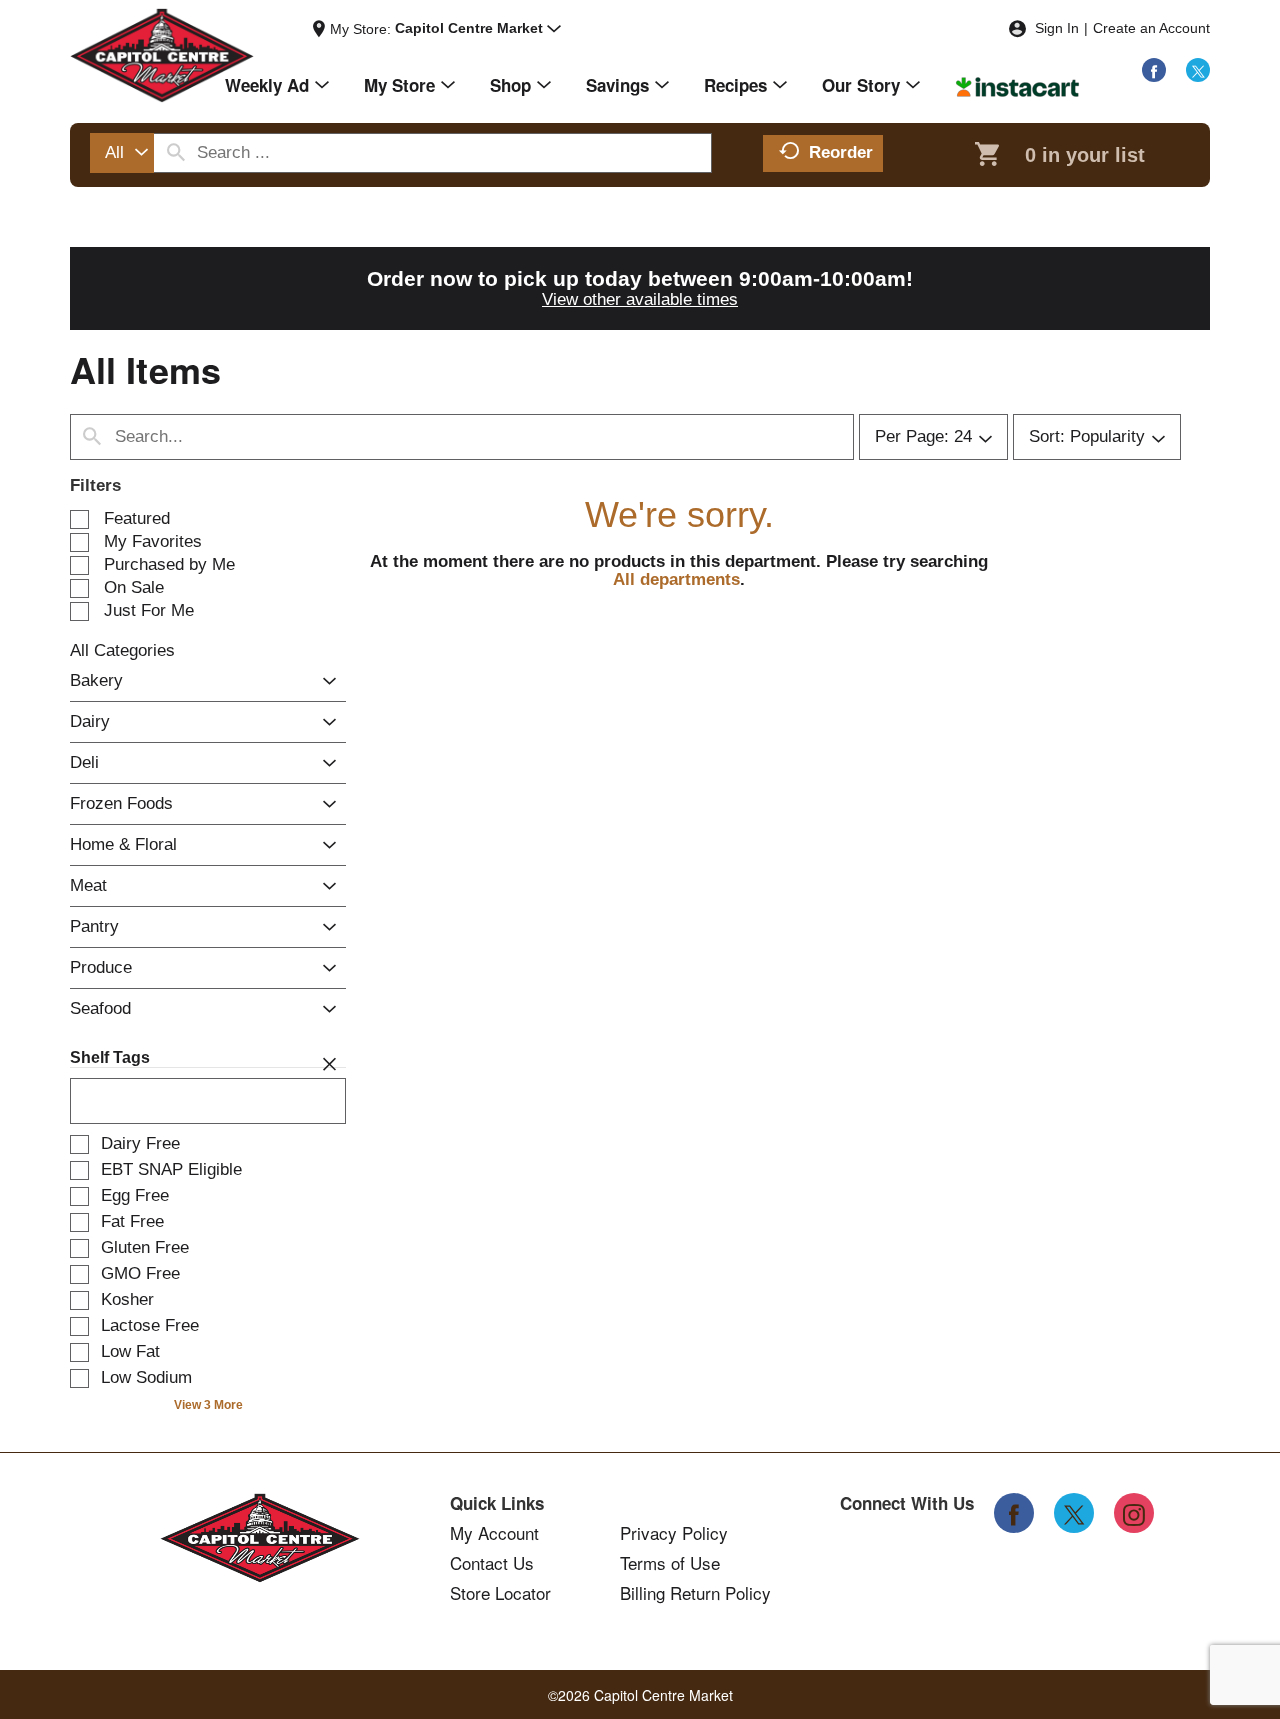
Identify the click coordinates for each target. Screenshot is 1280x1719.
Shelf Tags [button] (110, 1057)
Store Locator (500, 1593)
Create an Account (1151, 28)
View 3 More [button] (208, 1405)
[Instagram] (1134, 1513)
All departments (676, 579)
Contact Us (492, 1563)
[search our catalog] (176, 153)
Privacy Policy (674, 1533)
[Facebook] (1154, 70)
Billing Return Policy (695, 1593)
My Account (494, 1533)
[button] (478, 29)
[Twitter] (1198, 70)
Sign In (1057, 28)
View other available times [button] (640, 299)
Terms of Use (670, 1563)
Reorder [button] (841, 152)
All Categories (122, 650)
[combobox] (122, 153)
